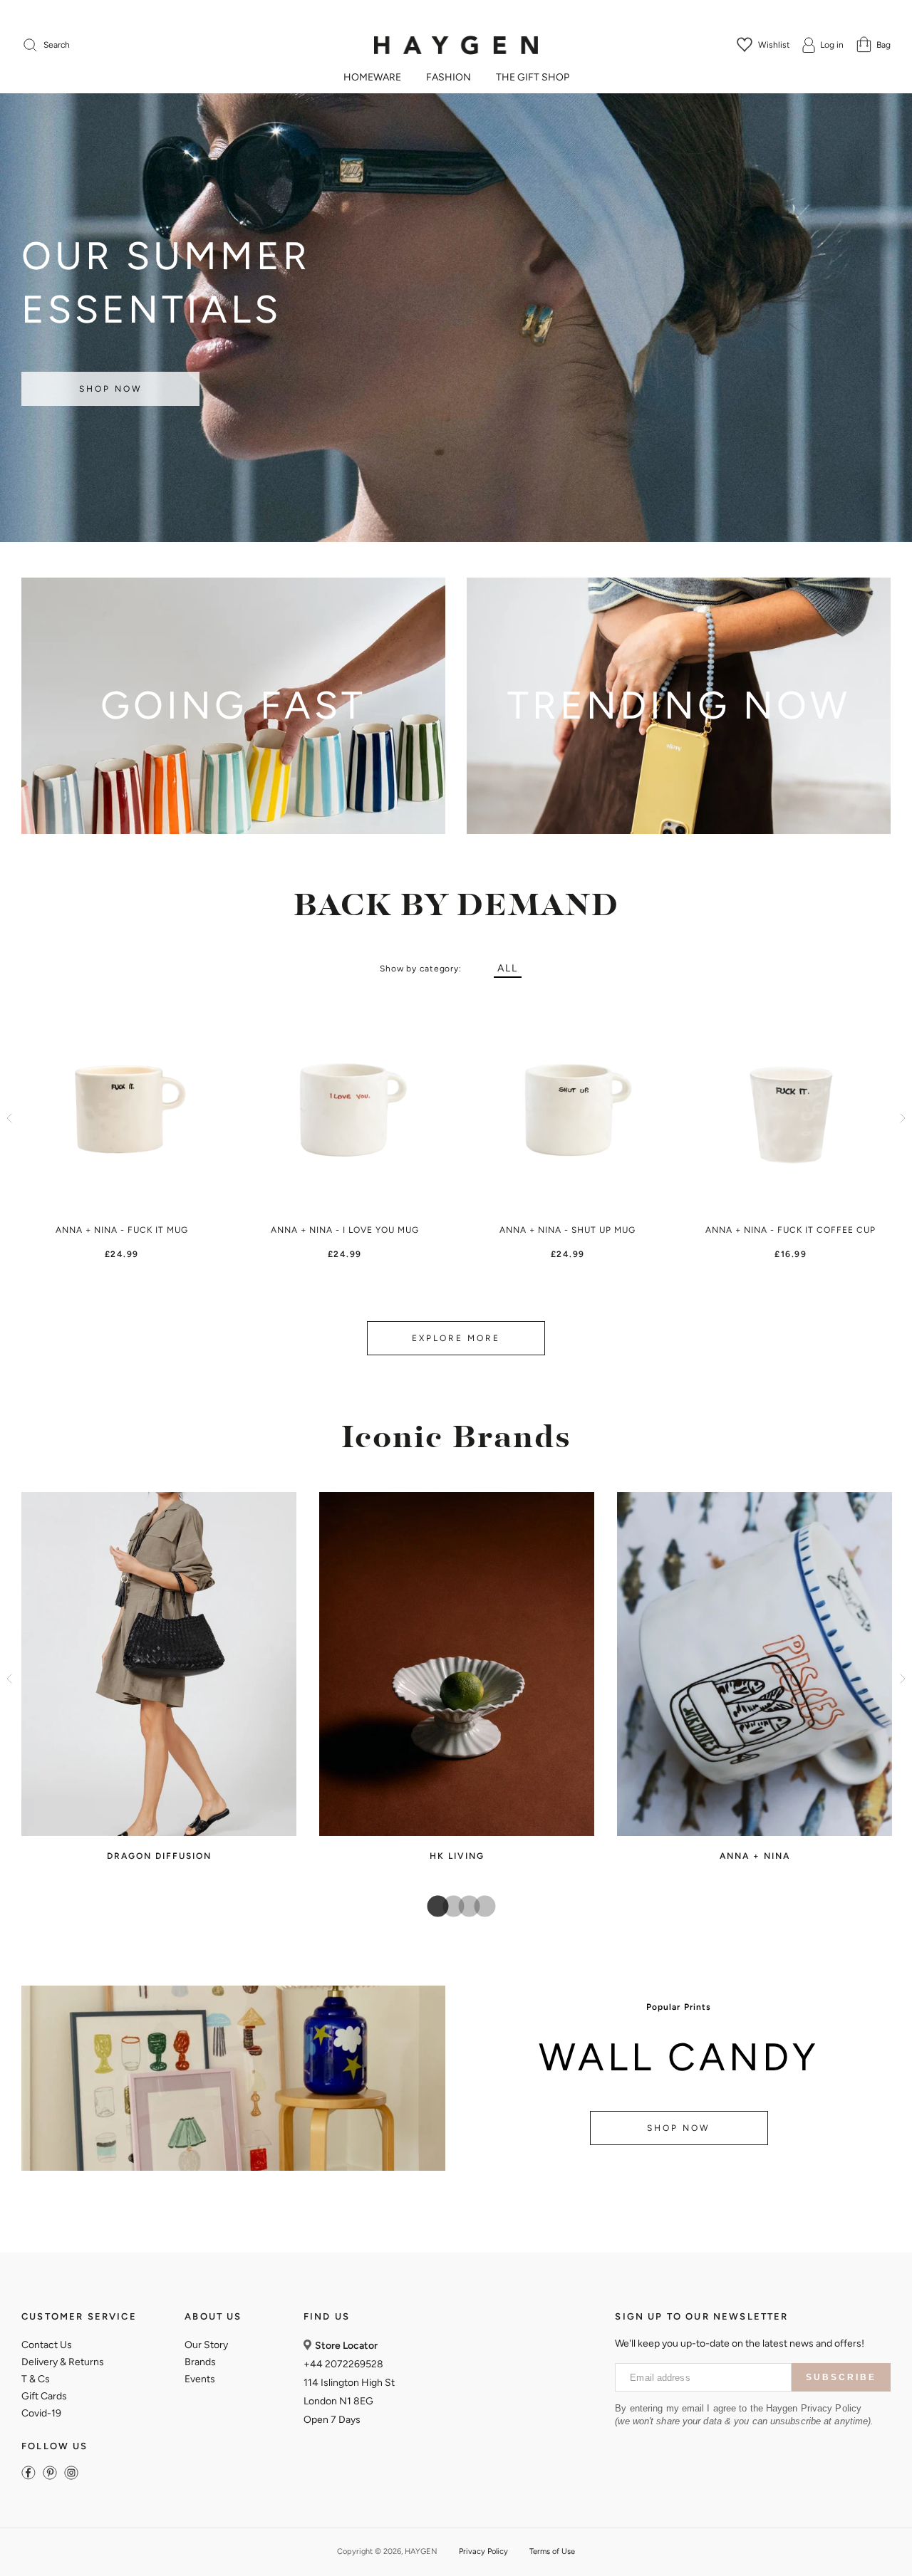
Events (200, 2379)
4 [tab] (480, 1907)
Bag (883, 45)
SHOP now (679, 2128)
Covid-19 (41, 2413)
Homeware (372, 78)
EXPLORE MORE (456, 1338)
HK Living (457, 1856)
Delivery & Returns (63, 2362)
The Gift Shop (533, 78)
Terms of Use (552, 2551)
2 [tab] (448, 1907)
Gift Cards (44, 2396)
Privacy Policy (483, 2551)
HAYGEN (421, 2551)
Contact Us (47, 2345)
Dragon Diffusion (159, 1856)
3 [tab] (464, 1907)
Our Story (206, 2345)
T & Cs (36, 2379)
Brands (200, 2362)
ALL (508, 968)
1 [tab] (432, 1907)
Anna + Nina (755, 1856)
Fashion (449, 78)
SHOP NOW (111, 389)
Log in (832, 45)
